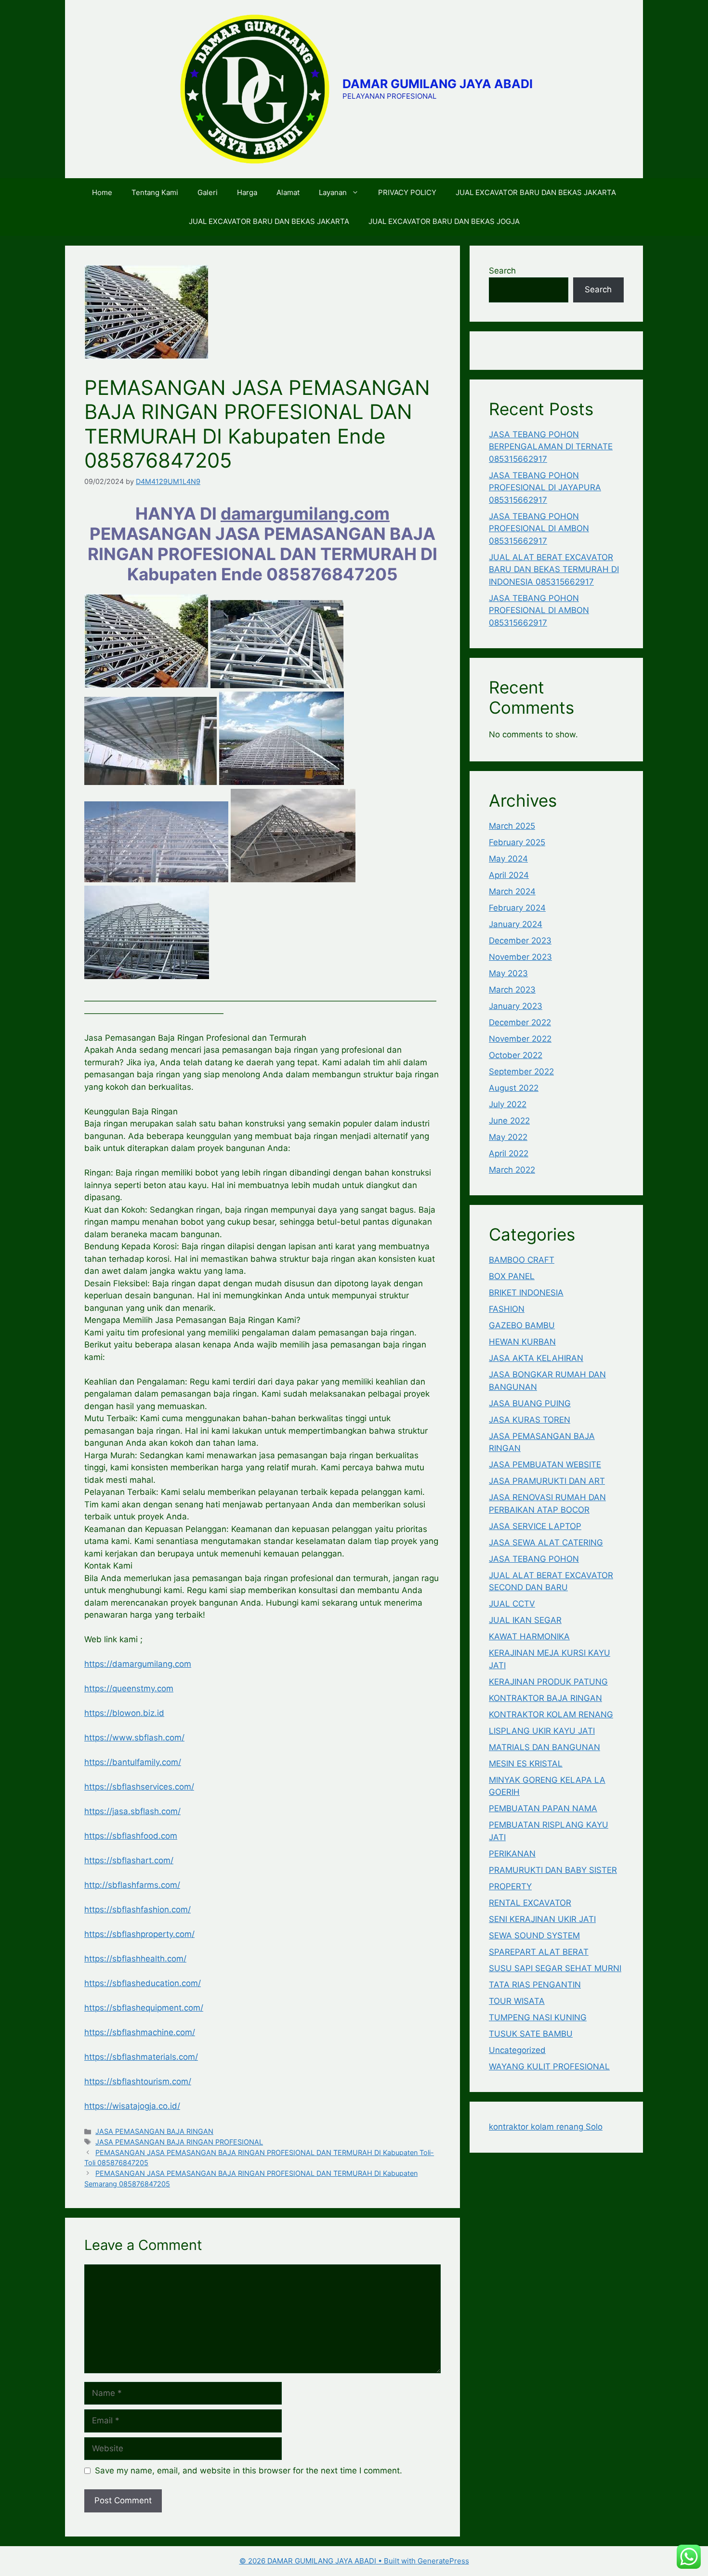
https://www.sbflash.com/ (134, 1738)
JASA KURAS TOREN (530, 1420)
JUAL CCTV (512, 1604)
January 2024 (516, 924)
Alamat (288, 192)
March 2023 (512, 990)
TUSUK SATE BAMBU (531, 2034)
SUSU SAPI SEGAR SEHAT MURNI (555, 1968)
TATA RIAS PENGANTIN (535, 1985)
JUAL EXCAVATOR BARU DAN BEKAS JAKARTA (536, 192)
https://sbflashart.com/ (129, 1860)
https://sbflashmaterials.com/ (141, 2057)
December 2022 (520, 1022)
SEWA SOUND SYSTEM (534, 1935)
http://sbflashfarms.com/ (132, 1885)
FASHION (507, 1309)
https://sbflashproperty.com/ (139, 1934)
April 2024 (509, 875)
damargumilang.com (305, 513)
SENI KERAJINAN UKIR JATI (542, 1919)
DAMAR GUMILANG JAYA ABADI (438, 84)
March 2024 (512, 891)
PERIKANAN (512, 1854)
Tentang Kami (155, 192)
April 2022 (509, 1153)
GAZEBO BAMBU (522, 1325)
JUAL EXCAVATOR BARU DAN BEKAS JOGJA (444, 221)
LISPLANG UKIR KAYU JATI (542, 1731)
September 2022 (521, 1072)
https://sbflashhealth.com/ (135, 1959)
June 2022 (509, 1121)
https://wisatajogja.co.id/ (132, 2106)
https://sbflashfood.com (131, 1836)
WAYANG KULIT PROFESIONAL (549, 2066)
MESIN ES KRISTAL (526, 1764)
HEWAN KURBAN (522, 1342)
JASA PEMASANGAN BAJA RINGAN (154, 2131)
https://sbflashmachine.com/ (140, 2032)
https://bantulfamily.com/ (133, 1762)
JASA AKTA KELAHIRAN (536, 1358)
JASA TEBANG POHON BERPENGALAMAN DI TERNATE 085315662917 (551, 447)
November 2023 (520, 957)
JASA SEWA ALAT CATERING (546, 1543)
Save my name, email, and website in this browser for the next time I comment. (249, 2471)
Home (102, 192)
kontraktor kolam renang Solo (546, 2127)
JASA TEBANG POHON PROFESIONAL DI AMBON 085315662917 (539, 529)
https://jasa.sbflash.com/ (132, 1811)
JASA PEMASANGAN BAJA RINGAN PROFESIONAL (179, 2142)
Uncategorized (517, 2050)
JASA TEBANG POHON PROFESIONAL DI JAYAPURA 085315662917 (545, 488)
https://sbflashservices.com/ (139, 1787)
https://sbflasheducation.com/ (143, 1983)
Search (502, 271)
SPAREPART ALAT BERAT (539, 1952)
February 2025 (517, 842)
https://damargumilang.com (138, 1664)
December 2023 (520, 941)
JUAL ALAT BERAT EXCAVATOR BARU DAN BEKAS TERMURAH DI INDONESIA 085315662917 (554, 569)
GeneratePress (443, 2561)
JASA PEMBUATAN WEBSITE (545, 1465)
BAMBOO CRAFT (522, 1260)
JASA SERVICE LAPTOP (535, 1526)
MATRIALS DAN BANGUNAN (544, 1747)
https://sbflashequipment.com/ (144, 2008)
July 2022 (508, 1104)
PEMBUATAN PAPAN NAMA (543, 1808)
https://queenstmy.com (129, 1688)
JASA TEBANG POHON (534, 1559)
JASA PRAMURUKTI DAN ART (547, 1481)
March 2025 (512, 826)
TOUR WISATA (517, 2001)
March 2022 (512, 1170)
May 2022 (508, 1137)
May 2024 (508, 859)
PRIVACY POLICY (407, 192)
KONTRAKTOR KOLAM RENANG (551, 1714)
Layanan (333, 192)
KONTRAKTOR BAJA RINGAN (545, 1698)
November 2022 (520, 1039)
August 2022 (514, 1088)
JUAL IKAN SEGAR (525, 1620)
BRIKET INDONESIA (526, 1293)
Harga (247, 192)
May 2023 (508, 973)
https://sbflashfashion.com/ (138, 1909)
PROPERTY (510, 1886)
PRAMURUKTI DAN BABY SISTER (553, 1870)
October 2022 (516, 1055)
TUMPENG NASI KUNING (538, 2017)
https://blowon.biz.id (124, 1713)
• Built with (328, 2561)
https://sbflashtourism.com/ (138, 2081)
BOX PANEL (512, 1276)
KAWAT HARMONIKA (529, 1636)
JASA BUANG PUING (530, 1403)
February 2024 (517, 908)
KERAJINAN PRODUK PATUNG (548, 1682)
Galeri (208, 192)
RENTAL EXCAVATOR (530, 1903)
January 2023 (516, 1006)
